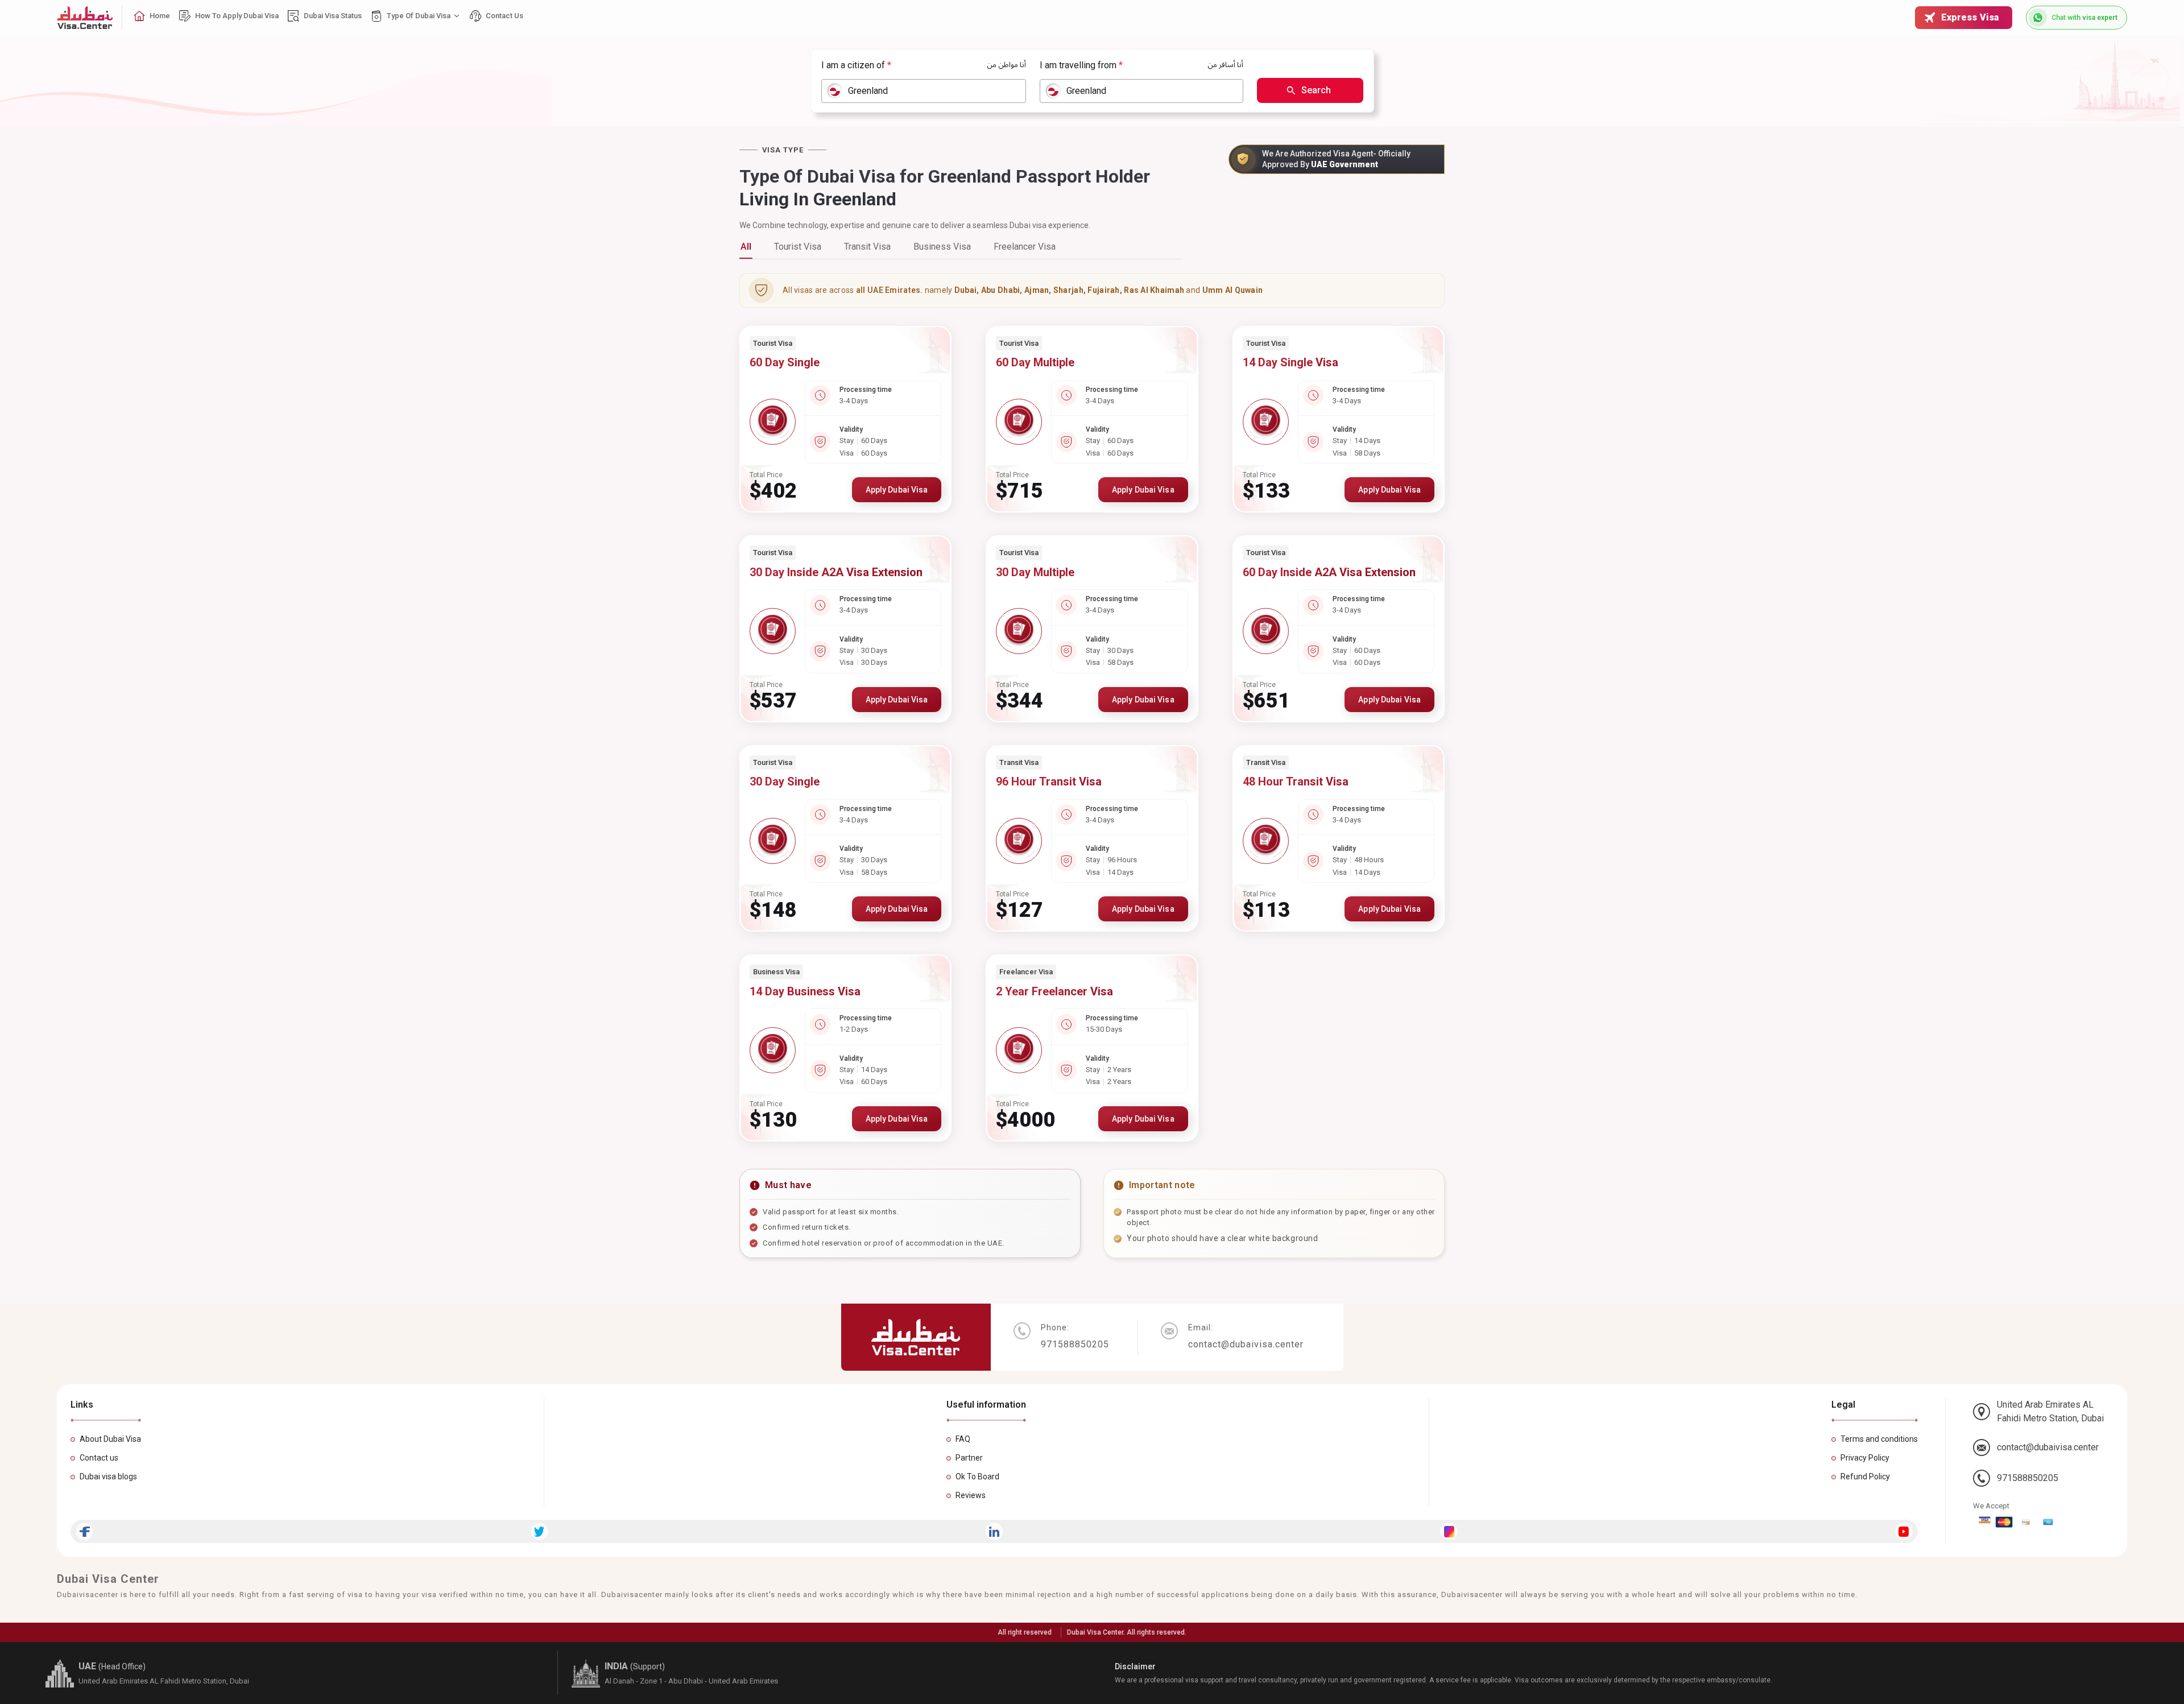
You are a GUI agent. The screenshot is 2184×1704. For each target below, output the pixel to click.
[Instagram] (1449, 1531)
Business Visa (942, 247)
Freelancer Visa (1025, 247)
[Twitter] (539, 1531)
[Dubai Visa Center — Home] (85, 18)
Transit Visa (867, 247)
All (746, 247)
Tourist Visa (798, 247)
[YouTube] (1904, 1531)
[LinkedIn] (994, 1531)
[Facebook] (84, 1531)
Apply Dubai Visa (897, 490)
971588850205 (2028, 1478)
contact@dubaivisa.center (2048, 1447)
